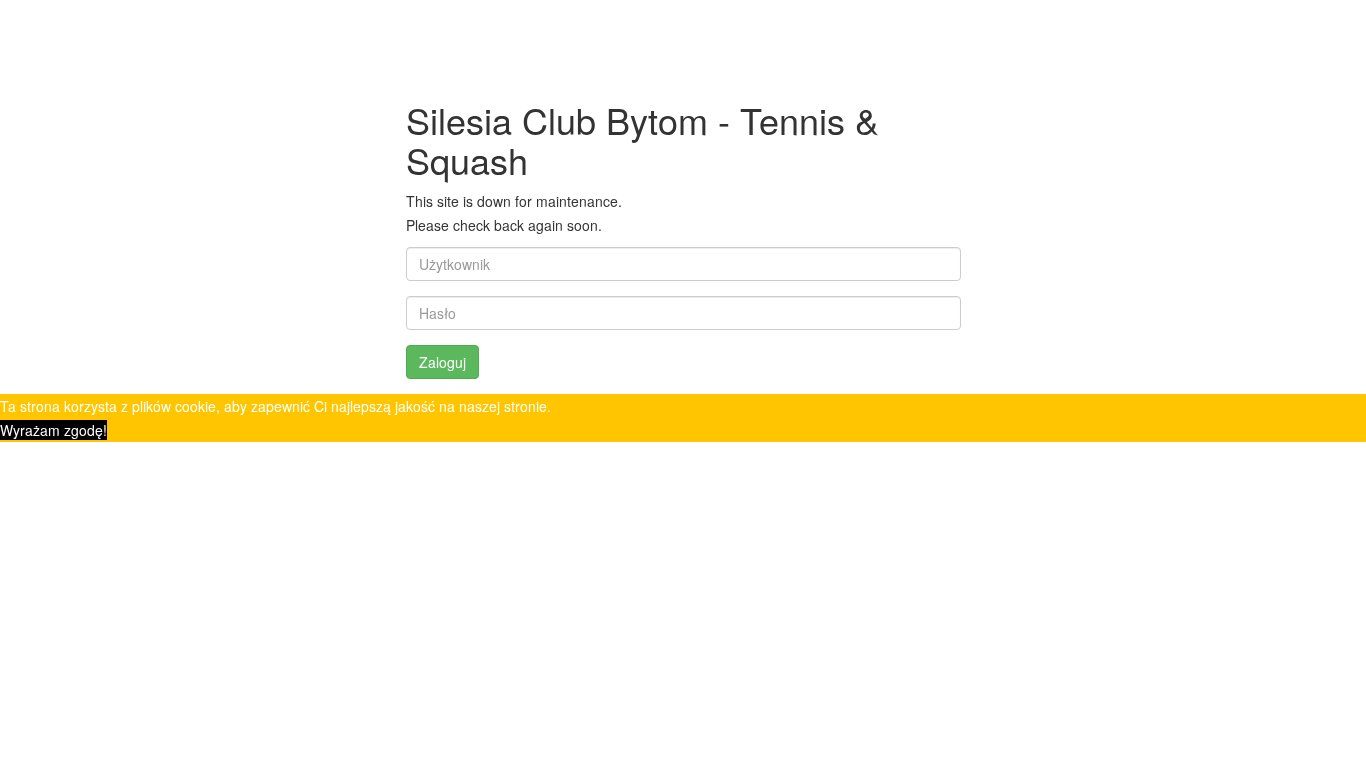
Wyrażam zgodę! (53, 430)
